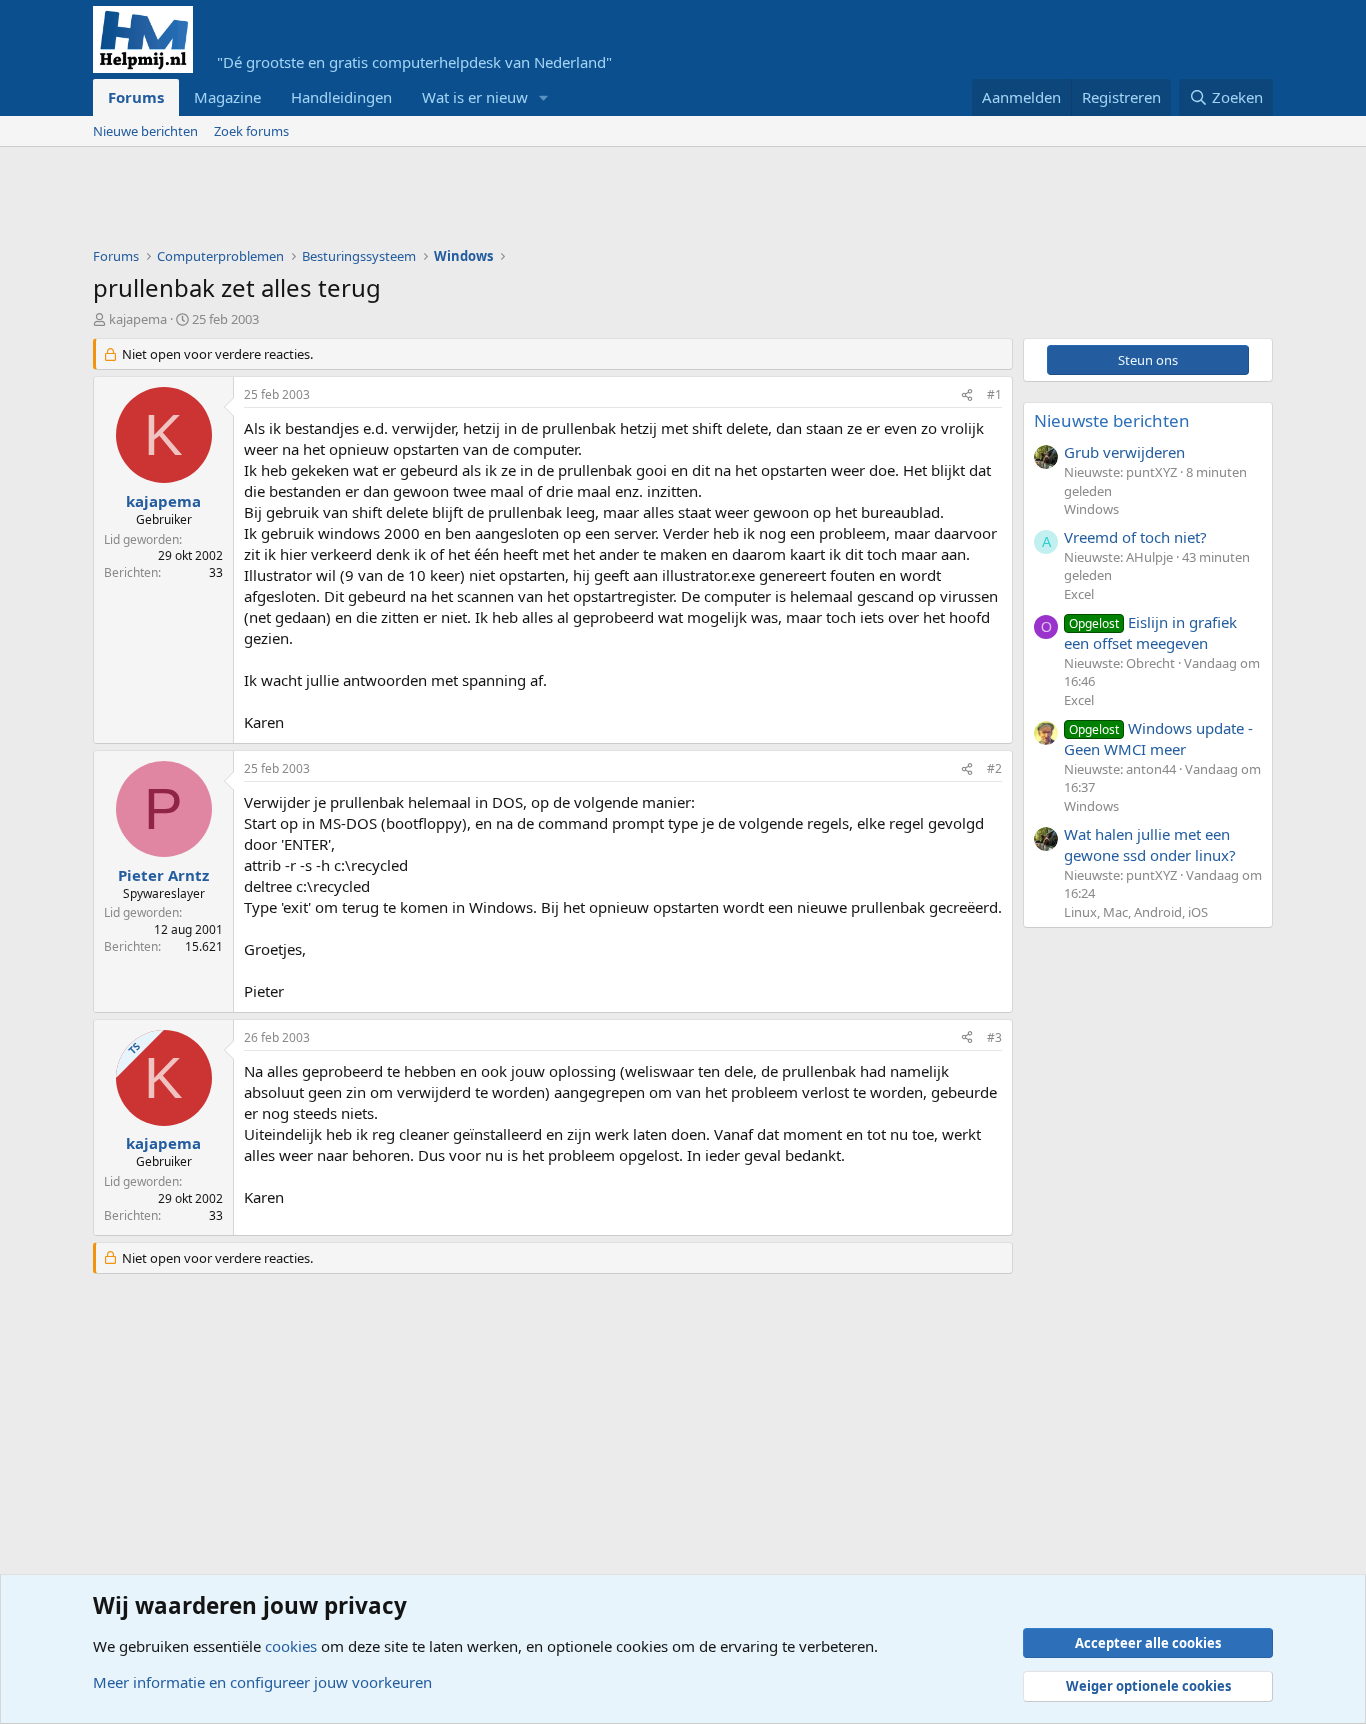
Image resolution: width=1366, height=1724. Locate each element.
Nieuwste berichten (1112, 420)
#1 (994, 394)
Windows (1091, 509)
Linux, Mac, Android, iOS (1136, 912)
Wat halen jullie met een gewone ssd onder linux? (1150, 844)
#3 (994, 1037)
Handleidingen (341, 97)
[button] (544, 97)
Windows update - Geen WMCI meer (1158, 738)
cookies (291, 1646)
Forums (136, 97)
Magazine (227, 97)
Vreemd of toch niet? (1135, 537)
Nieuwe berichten (145, 131)
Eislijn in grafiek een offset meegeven (1150, 632)
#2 (994, 768)
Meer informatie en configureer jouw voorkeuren (262, 1682)
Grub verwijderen (1124, 452)
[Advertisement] (457, 202)
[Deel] (967, 395)
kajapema (138, 319)
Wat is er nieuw (475, 97)
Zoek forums (251, 131)
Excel (1079, 594)
